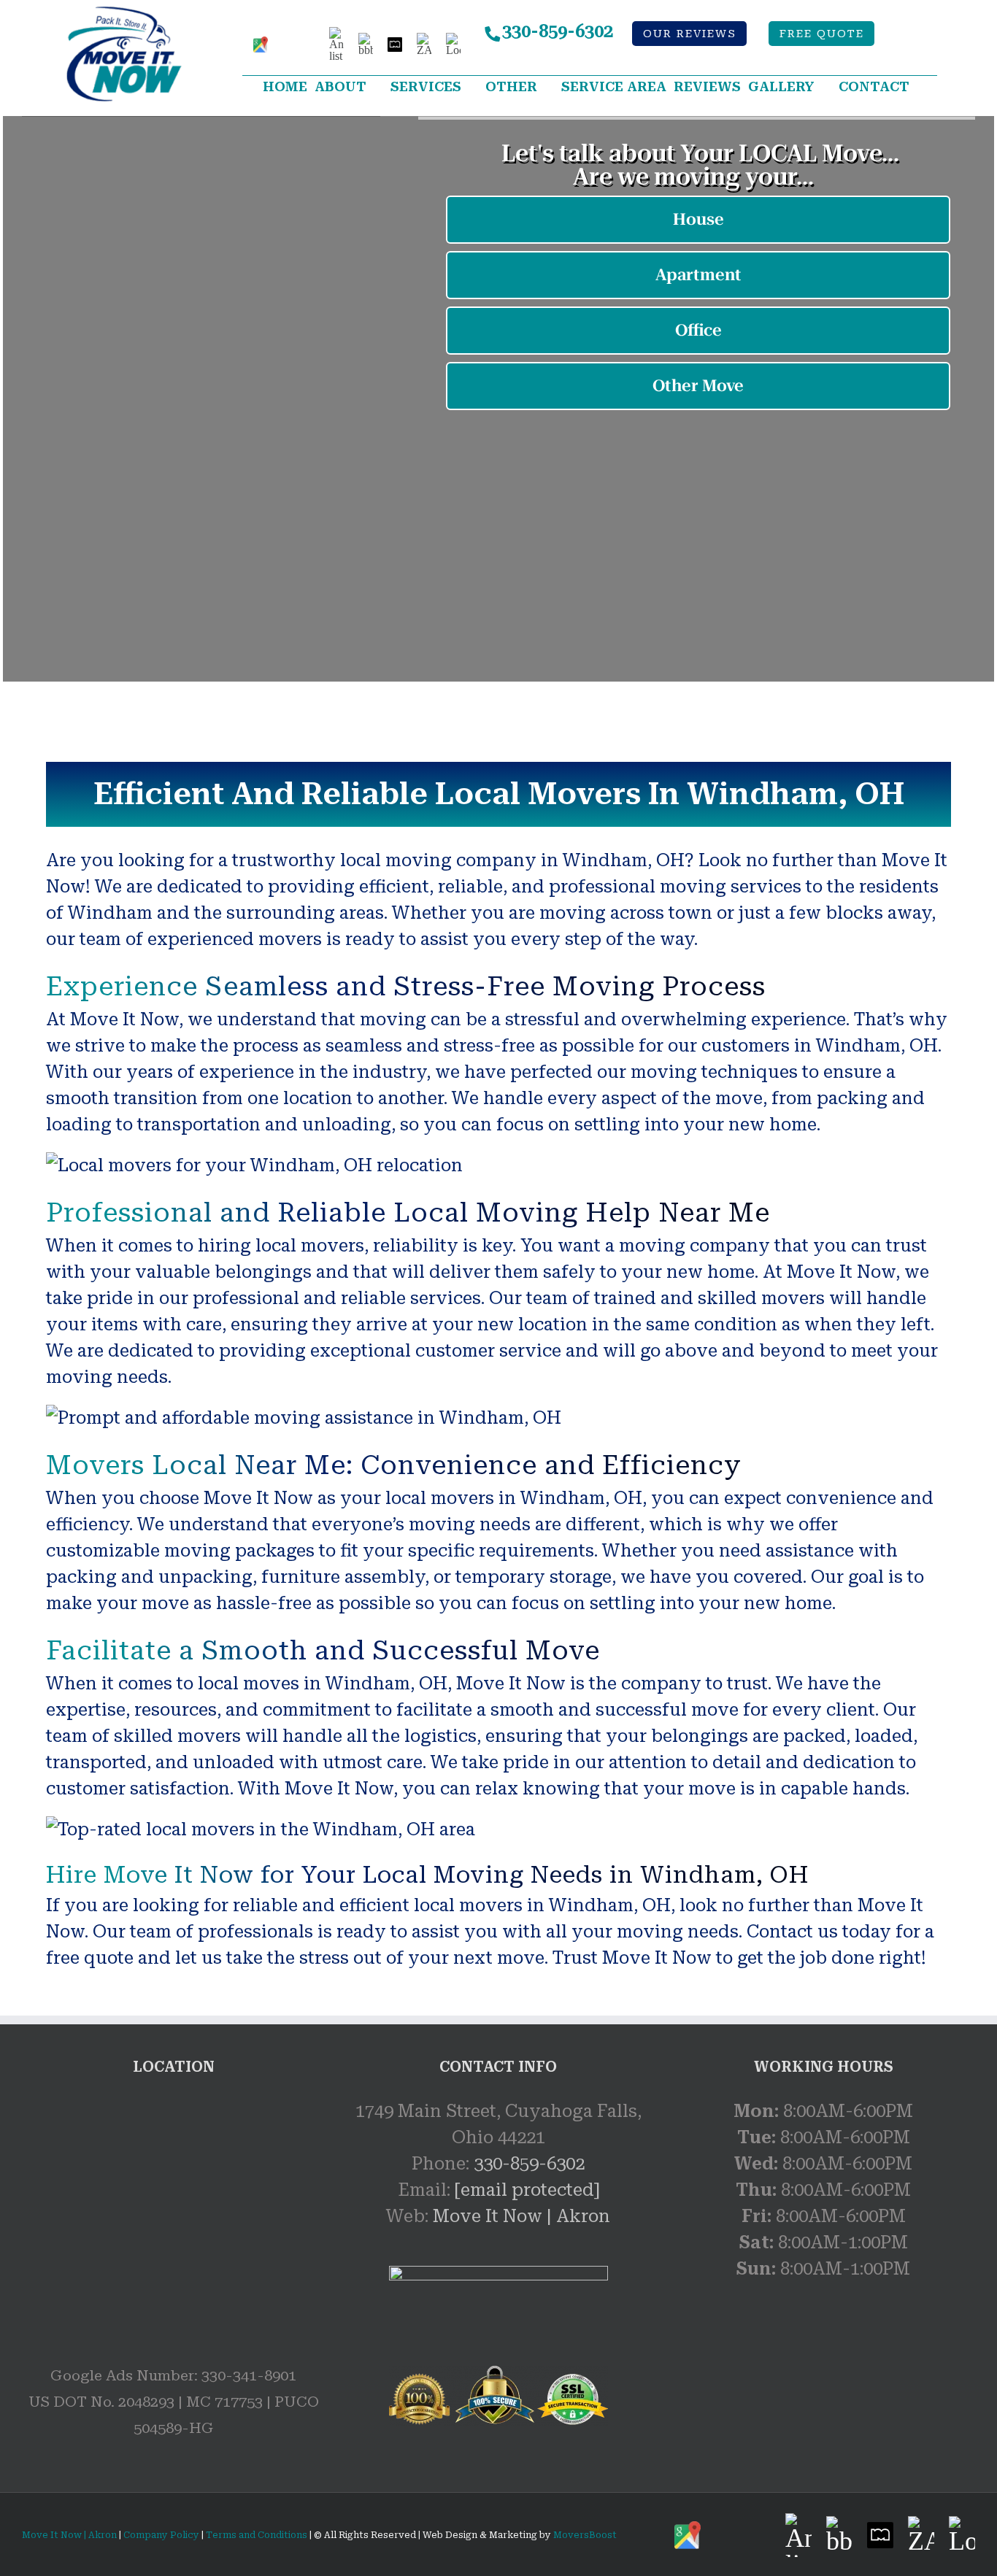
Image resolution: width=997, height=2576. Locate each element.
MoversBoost (585, 2535)
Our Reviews (690, 34)
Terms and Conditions (257, 2535)
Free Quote (822, 34)
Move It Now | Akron (521, 2216)
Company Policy (160, 2535)
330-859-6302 (558, 31)
